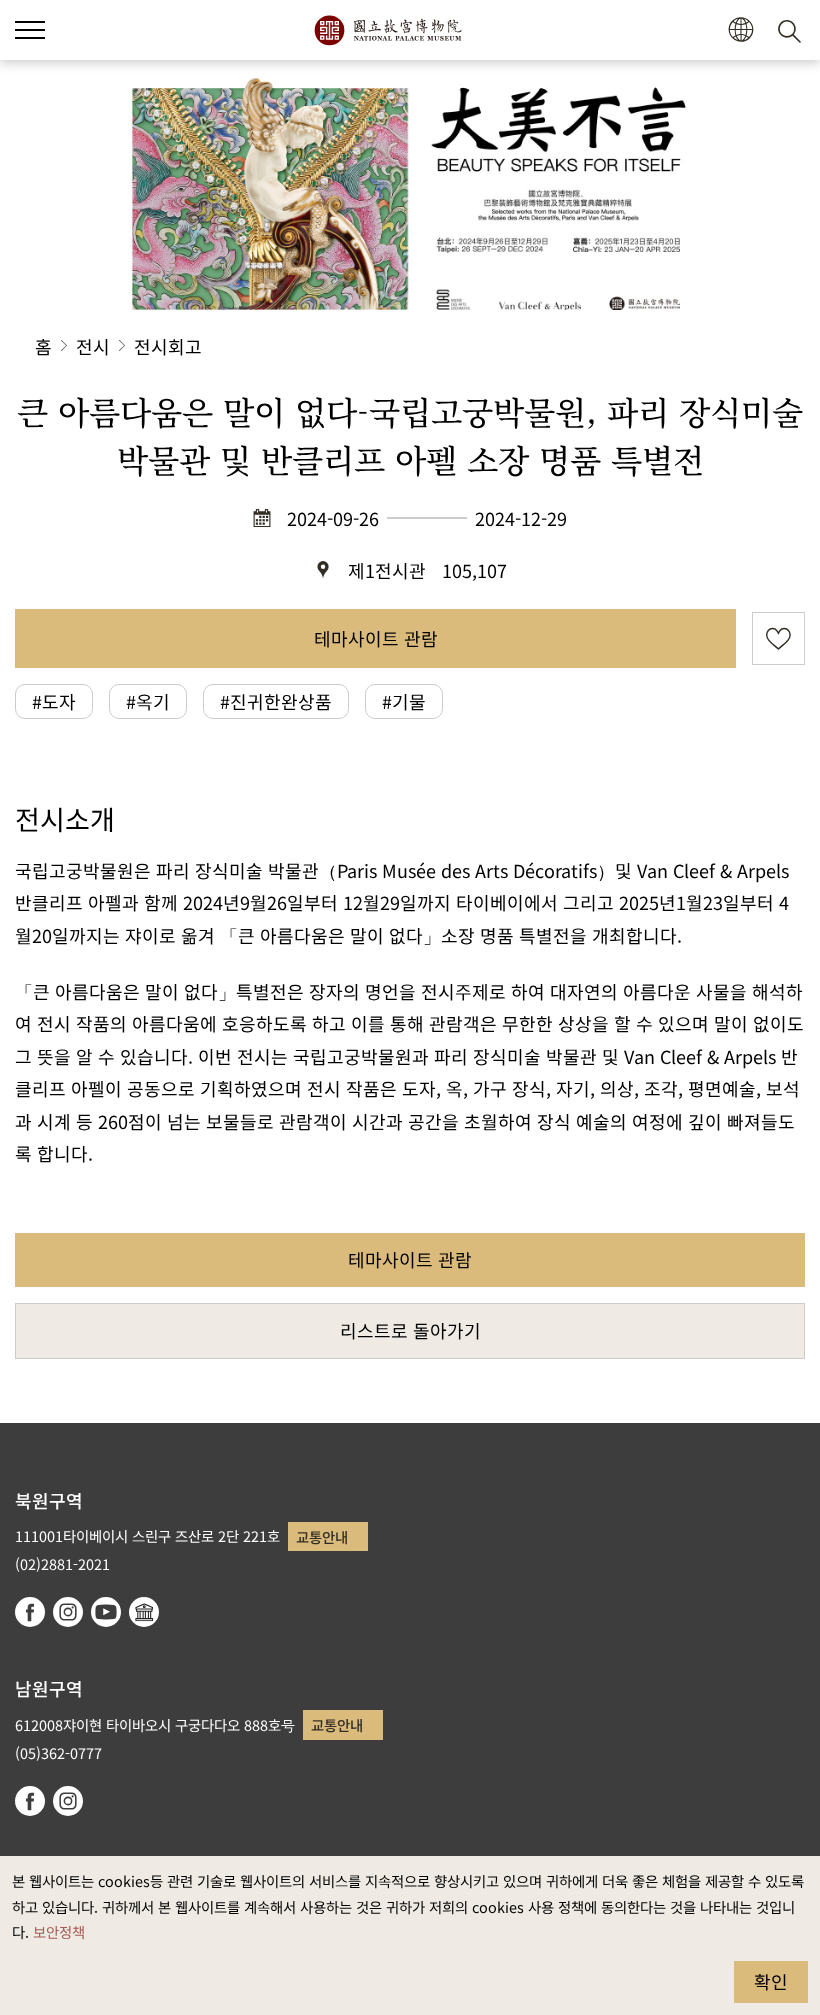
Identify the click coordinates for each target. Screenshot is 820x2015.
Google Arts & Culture (144, 1612)
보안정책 (59, 1931)
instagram (68, 1612)
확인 (771, 1981)
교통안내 (322, 1536)
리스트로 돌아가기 (410, 1330)
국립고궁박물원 (387, 30)
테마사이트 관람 (376, 638)
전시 (93, 346)
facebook (30, 1612)
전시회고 (168, 346)
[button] (30, 30)
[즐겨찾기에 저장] (778, 638)
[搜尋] (793, 30)
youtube (106, 1612)
